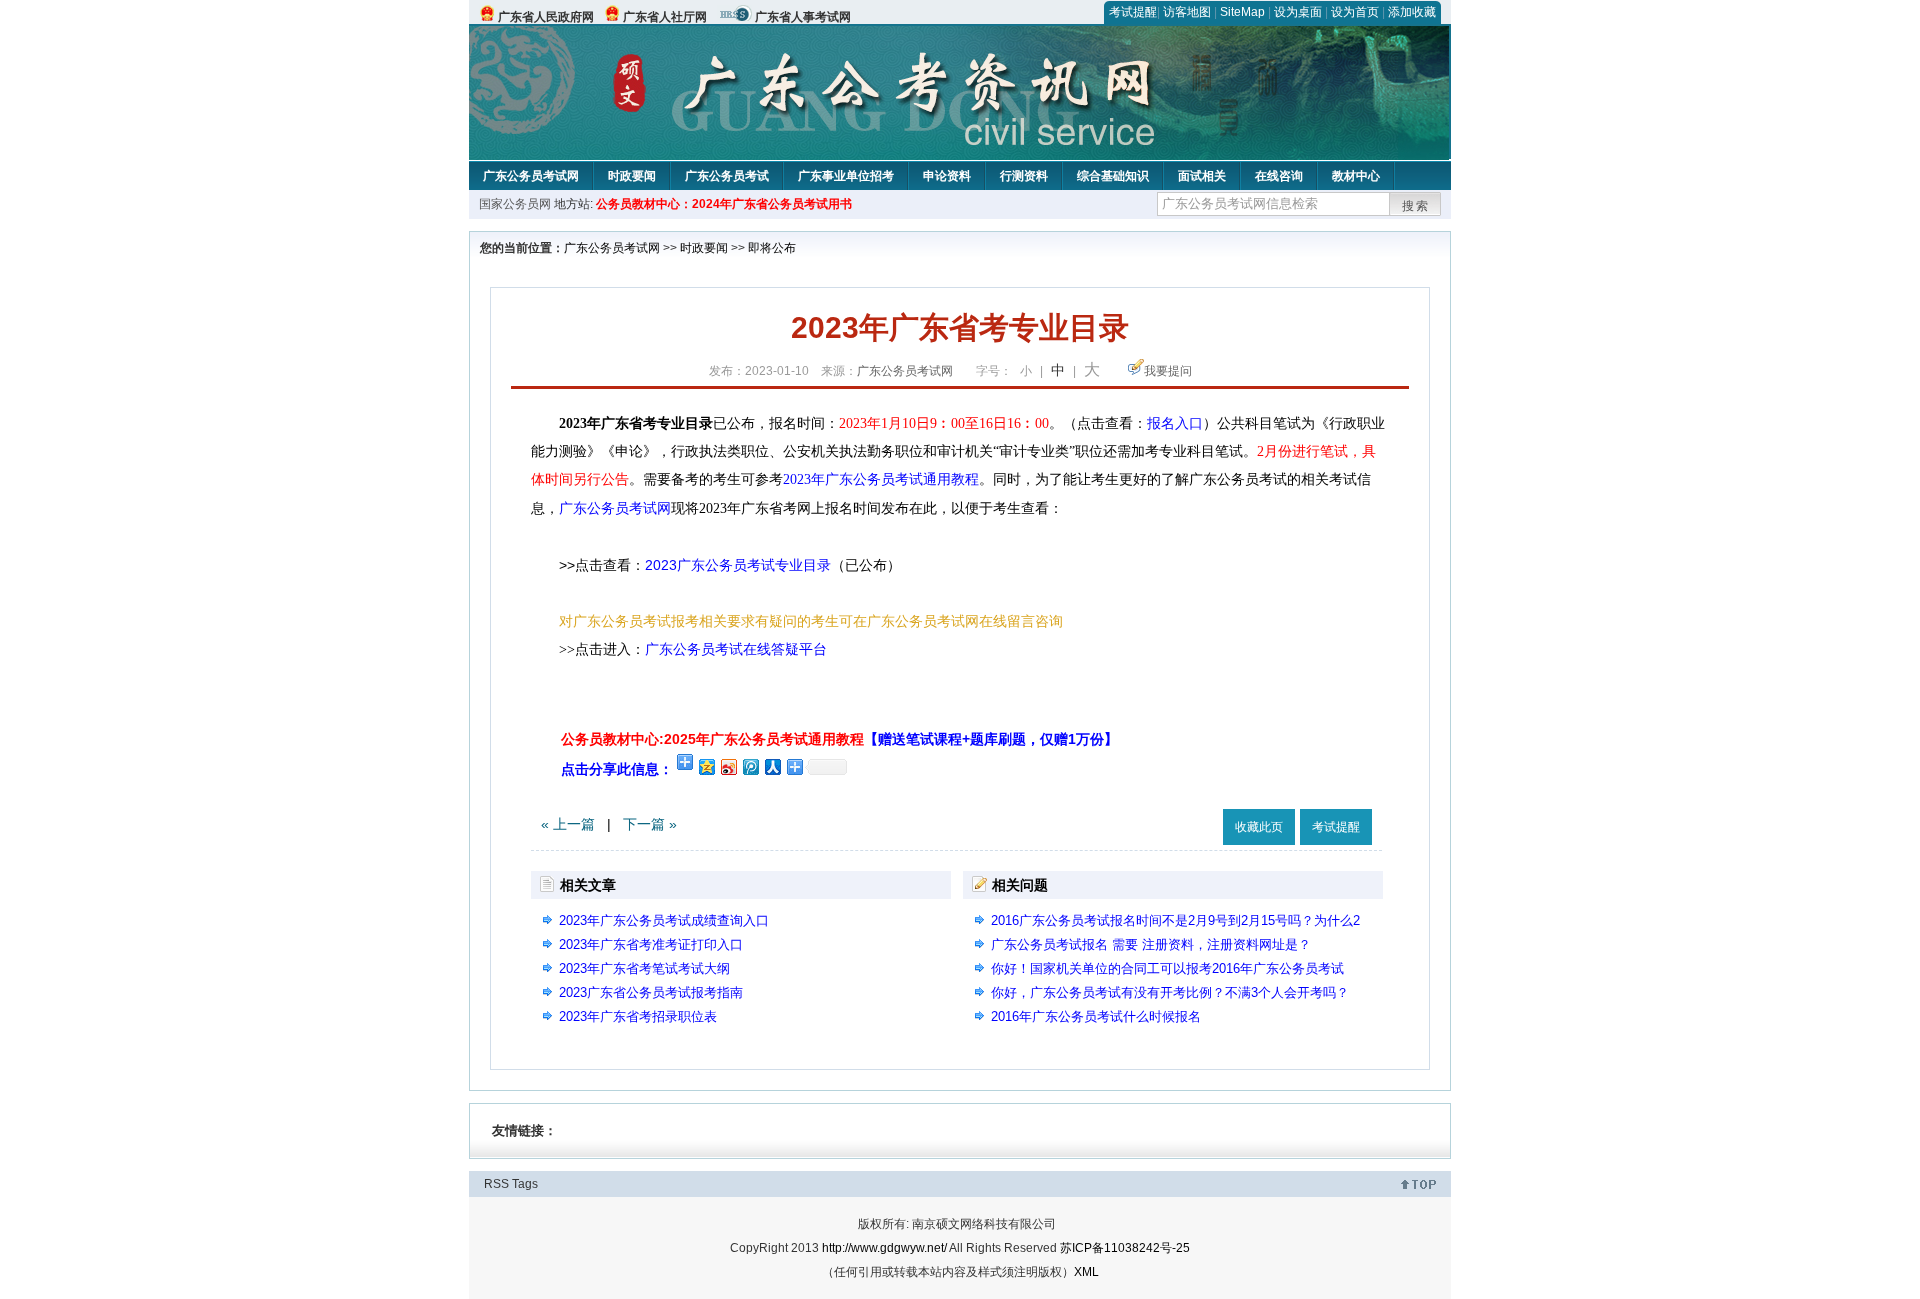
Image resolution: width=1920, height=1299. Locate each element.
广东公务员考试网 (531, 176)
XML (1086, 1272)
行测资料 (1024, 176)
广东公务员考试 (727, 176)
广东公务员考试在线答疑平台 (736, 649)
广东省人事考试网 (803, 17)
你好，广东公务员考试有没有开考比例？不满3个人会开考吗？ (1170, 992)
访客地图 (1187, 12)
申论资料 (947, 176)
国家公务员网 (515, 204)
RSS (496, 1184)
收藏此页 (1259, 827)
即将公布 (772, 248)
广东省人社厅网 (665, 17)
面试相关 (1202, 176)
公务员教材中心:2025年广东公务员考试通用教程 (839, 739)
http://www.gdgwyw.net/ (884, 1248)
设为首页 (1355, 12)
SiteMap (1242, 12)
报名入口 (1175, 423)
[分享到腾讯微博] (750, 766)
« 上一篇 (568, 824)
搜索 (1416, 206)
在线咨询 (1279, 176)
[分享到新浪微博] (728, 766)
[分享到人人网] (772, 766)
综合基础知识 (1113, 176)
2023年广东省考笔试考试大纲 (644, 968)
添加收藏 (1412, 12)
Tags (525, 1184)
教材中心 (1356, 176)
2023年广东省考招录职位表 (638, 1016)
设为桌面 (1298, 12)
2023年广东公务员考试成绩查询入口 (664, 920)
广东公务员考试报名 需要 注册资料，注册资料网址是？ (1151, 944)
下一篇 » (650, 824)
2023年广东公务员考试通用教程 (881, 479)
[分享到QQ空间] (706, 766)
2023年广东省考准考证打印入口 (651, 944)
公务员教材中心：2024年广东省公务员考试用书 (724, 204)
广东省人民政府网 (546, 17)
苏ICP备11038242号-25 (1125, 1248)
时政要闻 (632, 176)
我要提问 (1168, 371)
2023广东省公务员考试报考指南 (651, 992)
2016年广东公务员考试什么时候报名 (1096, 1016)
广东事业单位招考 (846, 176)
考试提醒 (1133, 12)
